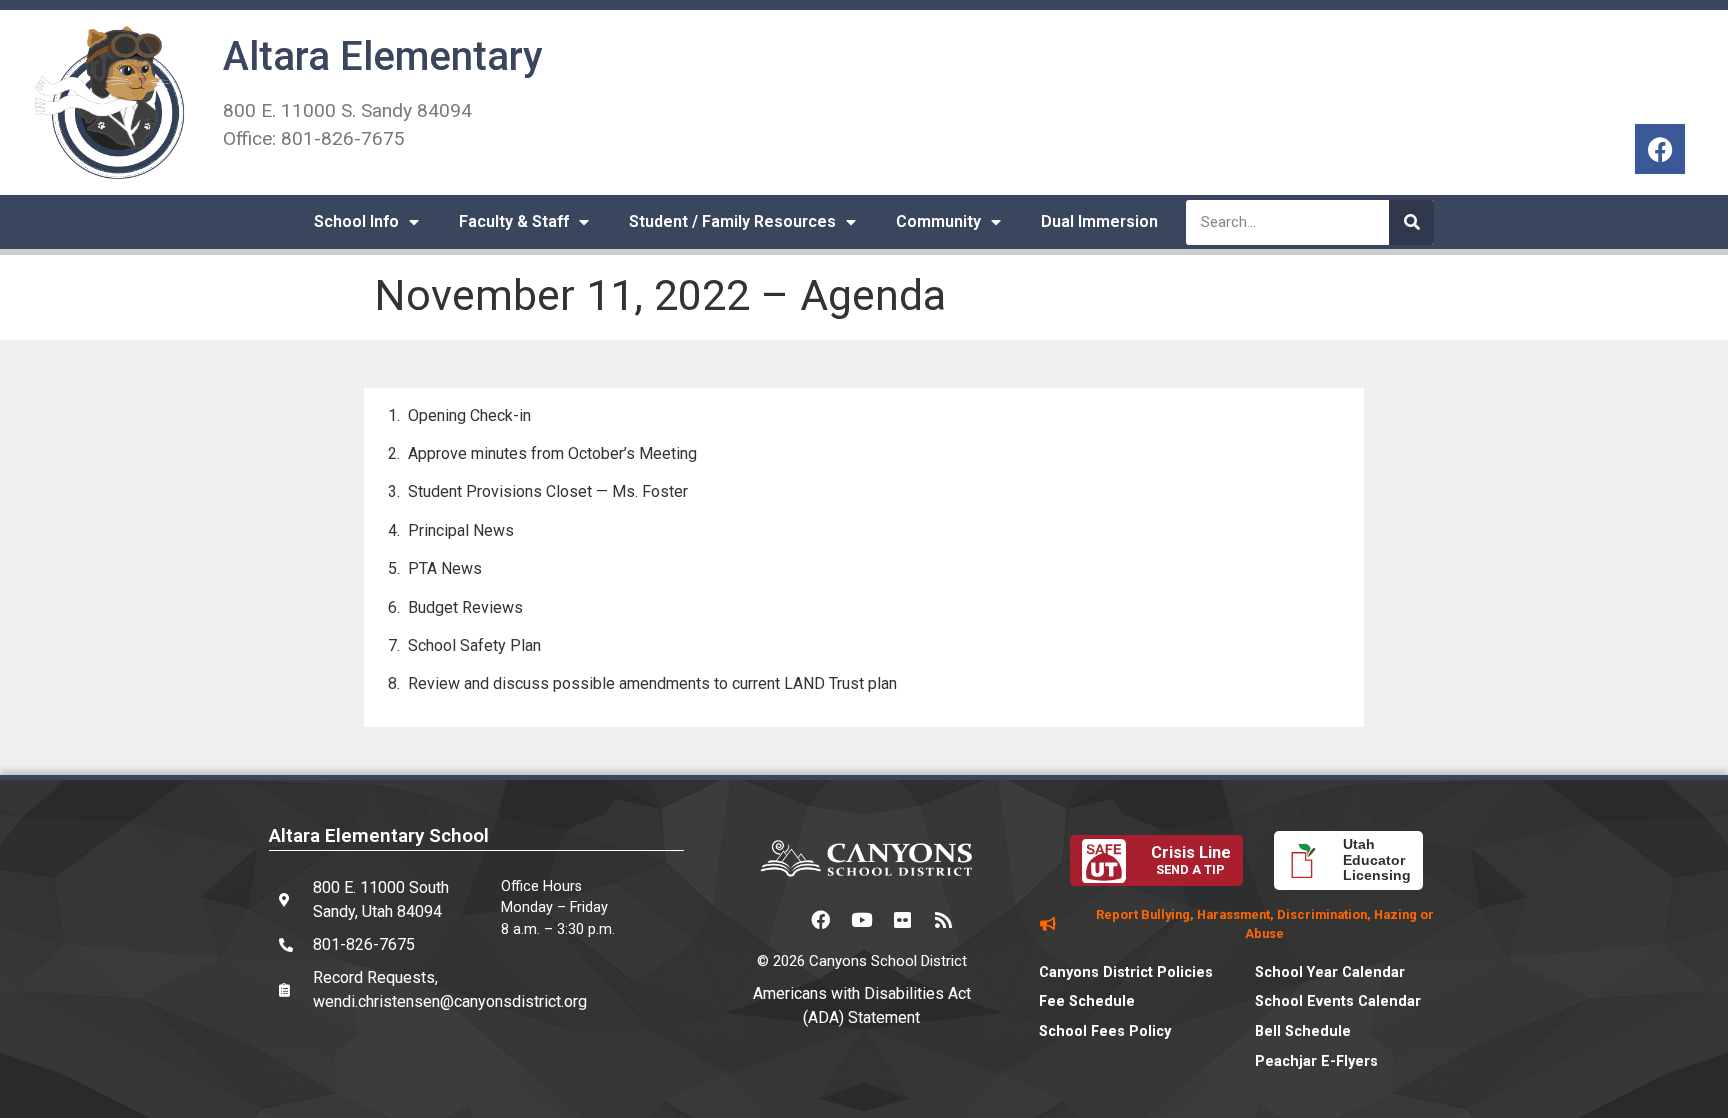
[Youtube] (862, 919)
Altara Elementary (383, 56)
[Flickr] (903, 919)
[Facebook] (1660, 149)
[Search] (1411, 222)
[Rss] (944, 919)
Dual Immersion (1099, 221)
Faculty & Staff (514, 221)
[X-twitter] (780, 919)
